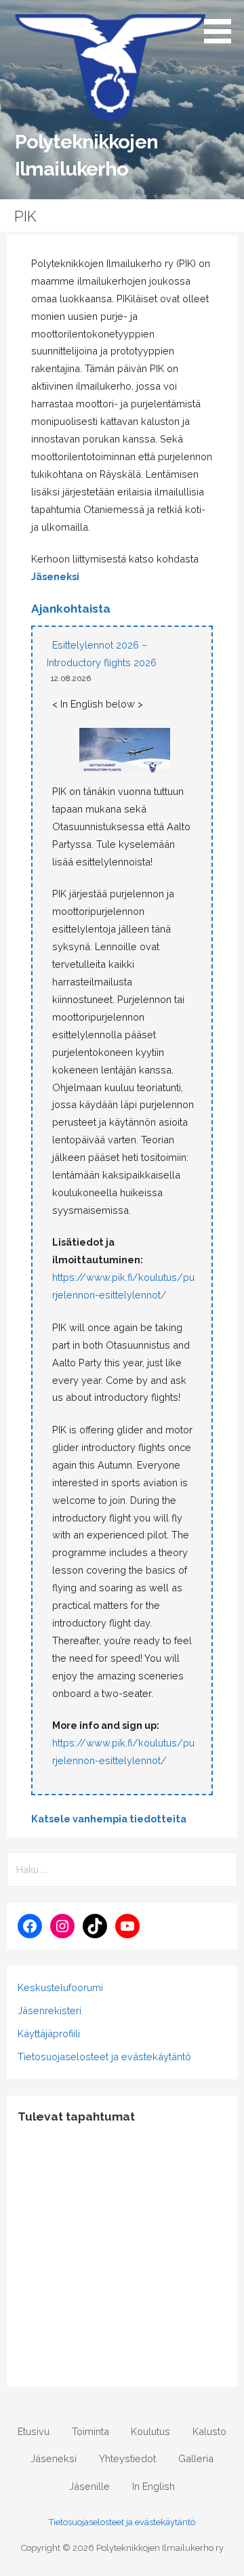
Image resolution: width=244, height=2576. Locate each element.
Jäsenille (89, 2486)
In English (154, 2486)
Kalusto (209, 2431)
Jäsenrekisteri (49, 2010)
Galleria (196, 2458)
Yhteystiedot (127, 2458)
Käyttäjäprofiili (49, 2033)
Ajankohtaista (71, 609)
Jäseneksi (55, 576)
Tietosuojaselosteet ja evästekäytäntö (104, 2057)
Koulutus (150, 2431)
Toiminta (90, 2431)
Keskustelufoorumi (60, 1987)
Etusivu (34, 2431)
